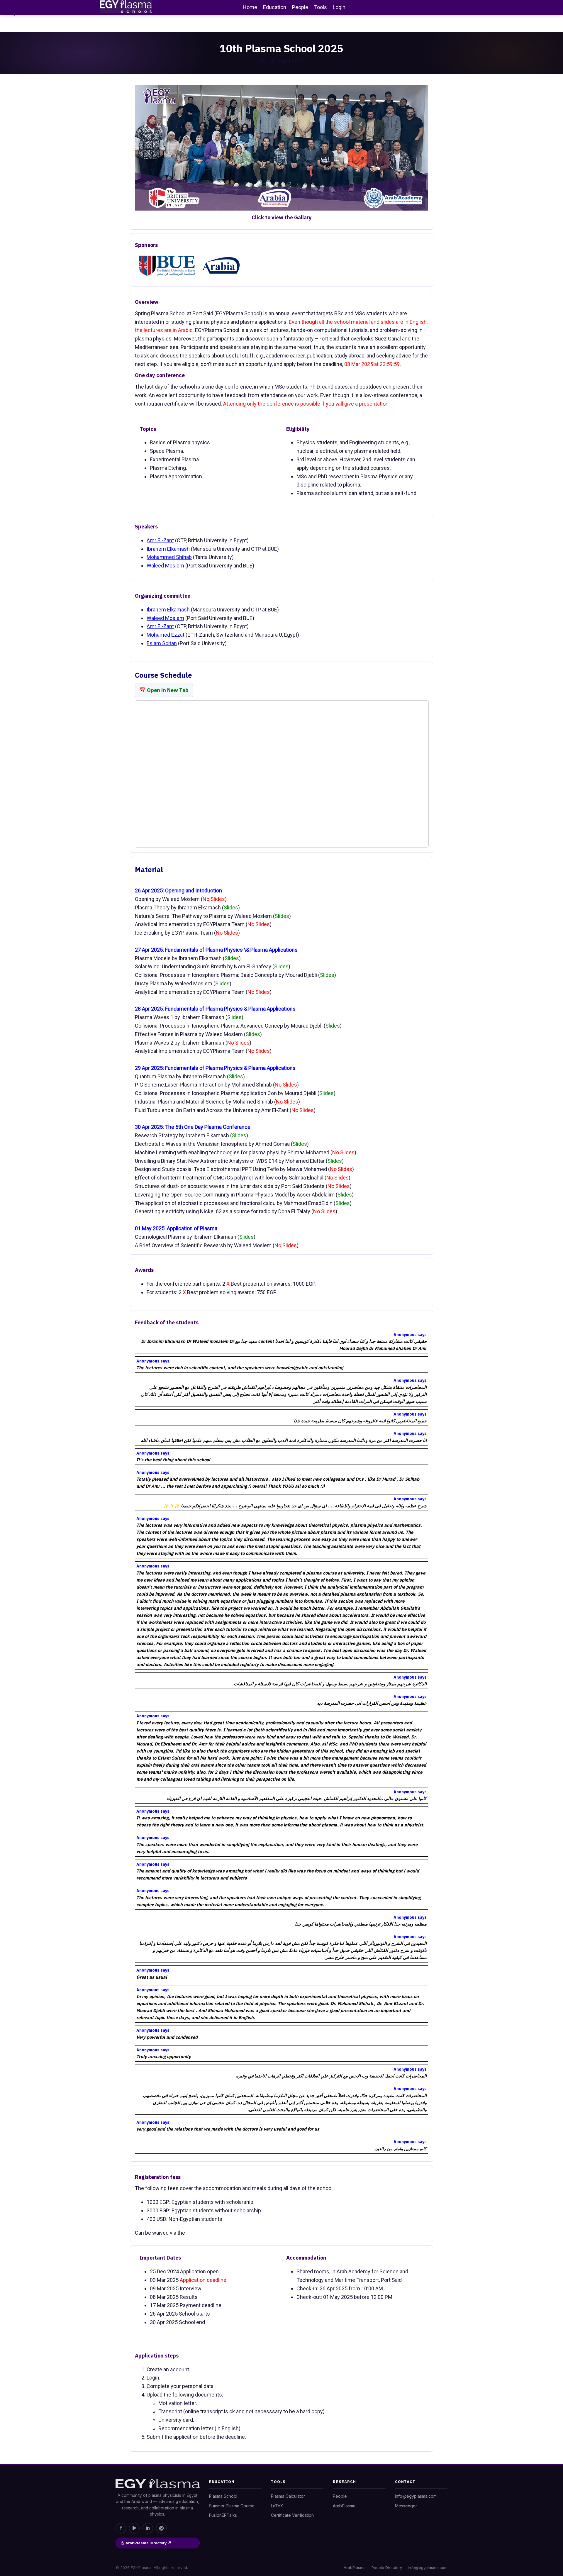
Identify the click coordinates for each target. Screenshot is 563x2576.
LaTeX (277, 2506)
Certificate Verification (292, 2515)
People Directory (387, 2567)
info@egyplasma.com (416, 2496)
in (148, 2528)
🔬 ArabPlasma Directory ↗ (146, 2543)
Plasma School (223, 2496)
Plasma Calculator (288, 2496)
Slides (231, 907)
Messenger (406, 2506)
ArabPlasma (344, 2506)
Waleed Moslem (165, 566)
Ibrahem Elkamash (168, 549)
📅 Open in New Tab (164, 690)
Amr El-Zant (160, 540)
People (340, 2496)
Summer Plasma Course (232, 2506)
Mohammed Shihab (169, 557)
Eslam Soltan (162, 643)
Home (250, 7)
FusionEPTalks (223, 2515)
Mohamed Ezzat (166, 635)
